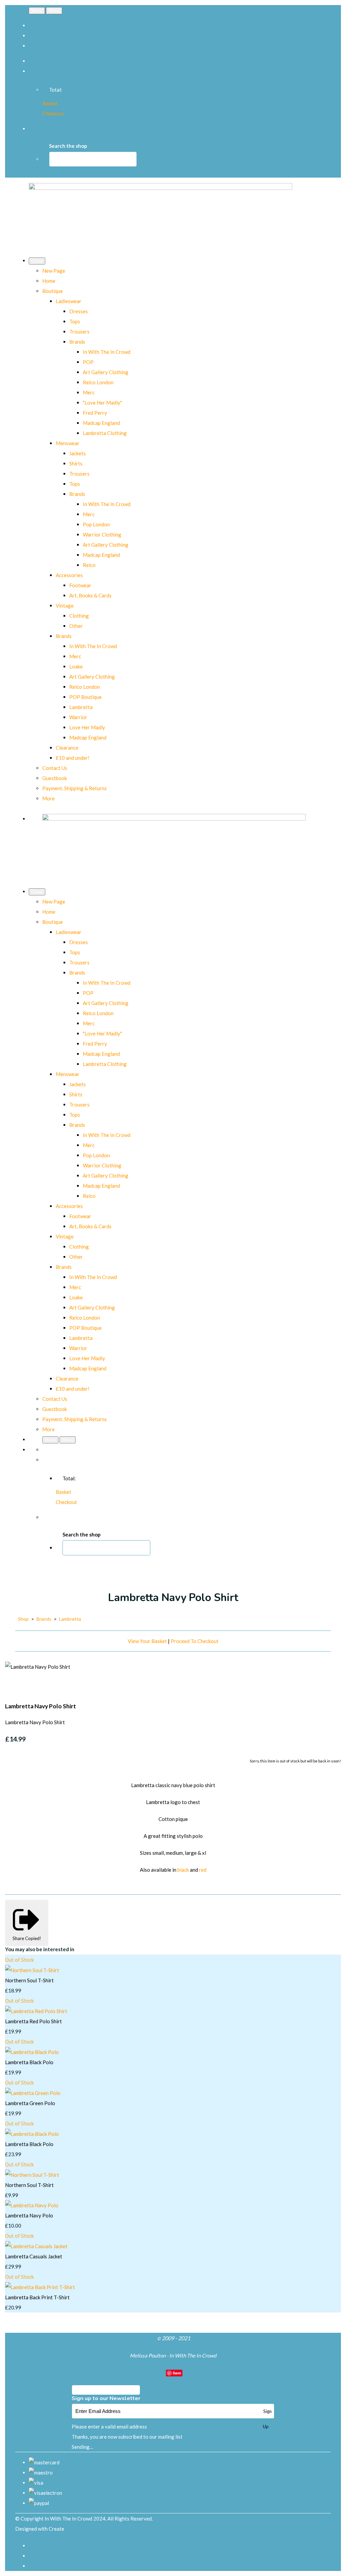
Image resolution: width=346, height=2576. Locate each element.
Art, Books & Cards (90, 595)
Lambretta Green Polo (30, 2103)
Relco (89, 565)
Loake (76, 666)
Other (76, 626)
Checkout (53, 113)
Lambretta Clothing (105, 433)
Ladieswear (69, 301)
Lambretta (81, 707)
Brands (77, 342)
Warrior (78, 717)
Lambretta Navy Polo (29, 2215)
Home (49, 281)
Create (56, 2529)
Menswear (68, 443)
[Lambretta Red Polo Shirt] (36, 2011)
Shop (23, 1619)
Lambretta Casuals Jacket (34, 2256)
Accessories (69, 575)
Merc (89, 392)
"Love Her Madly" (102, 403)
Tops (75, 321)
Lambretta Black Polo (29, 2062)
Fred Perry (95, 413)
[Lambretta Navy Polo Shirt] (15, 1687)
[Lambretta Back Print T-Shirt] (40, 2287)
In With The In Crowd (107, 352)
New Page (54, 271)
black (183, 1870)
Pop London (96, 524)
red (203, 1870)
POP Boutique (85, 697)
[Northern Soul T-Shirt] (32, 1970)
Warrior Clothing (102, 534)
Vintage (65, 606)
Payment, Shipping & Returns (75, 788)
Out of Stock (19, 1960)
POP (88, 362)
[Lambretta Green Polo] (33, 2093)
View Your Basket (147, 1641)
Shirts (76, 463)
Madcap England (101, 423)
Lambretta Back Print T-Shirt (37, 2297)
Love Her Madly (87, 727)
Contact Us (55, 768)
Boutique (53, 291)
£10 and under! (73, 758)
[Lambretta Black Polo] (32, 2052)
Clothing (79, 616)
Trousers (79, 332)
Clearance (67, 748)
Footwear (80, 585)
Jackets (78, 453)
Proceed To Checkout (195, 1641)
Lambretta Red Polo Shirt (33, 2021)
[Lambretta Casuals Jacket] (36, 2246)
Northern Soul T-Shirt (29, 1980)
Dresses (79, 311)
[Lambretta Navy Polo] (32, 2205)
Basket (50, 103)
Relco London (98, 382)
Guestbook (55, 778)
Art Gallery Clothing (106, 372)
